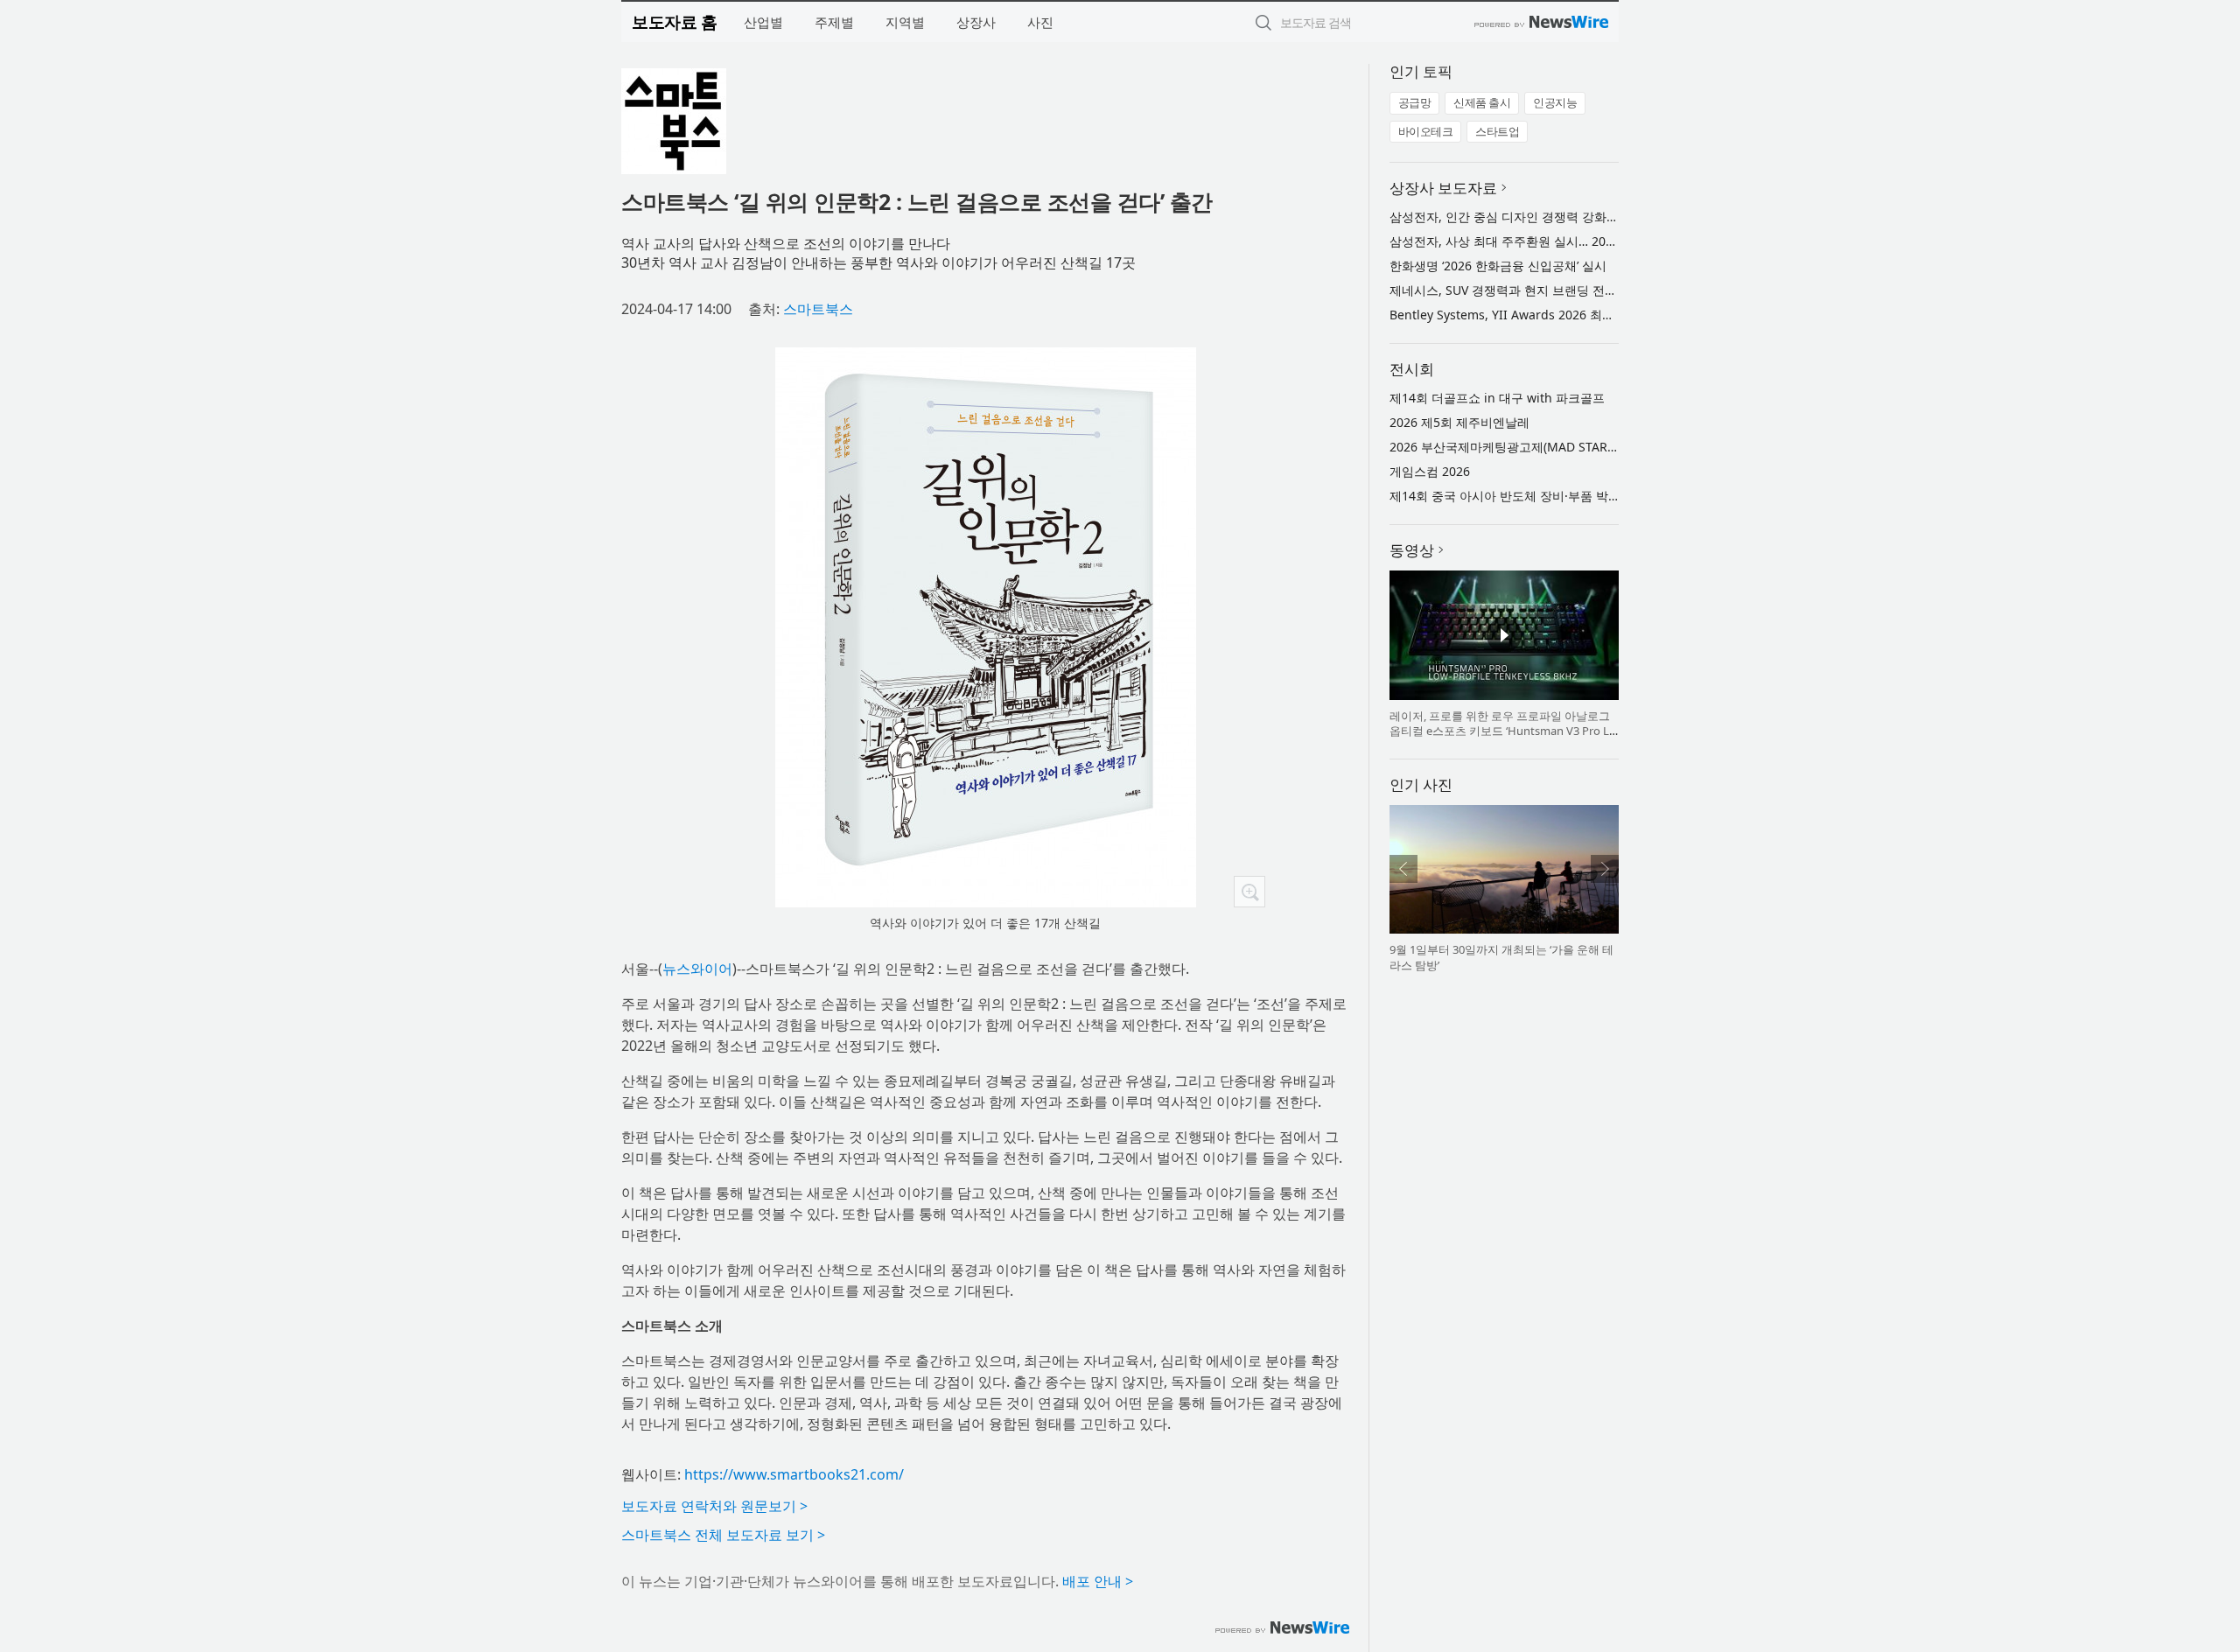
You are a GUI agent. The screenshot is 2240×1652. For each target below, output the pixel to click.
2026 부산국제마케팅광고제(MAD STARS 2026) (1519, 447)
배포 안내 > (1098, 1581)
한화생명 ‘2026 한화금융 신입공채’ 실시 (1498, 266)
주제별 (834, 22)
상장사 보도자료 (1443, 188)
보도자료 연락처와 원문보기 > (714, 1506)
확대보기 (1249, 892)
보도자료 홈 (674, 21)
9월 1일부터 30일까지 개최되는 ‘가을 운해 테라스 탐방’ (1501, 957)
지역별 (905, 22)
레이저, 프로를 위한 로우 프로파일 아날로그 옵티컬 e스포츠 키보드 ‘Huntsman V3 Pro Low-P (1503, 731)
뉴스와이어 (697, 969)
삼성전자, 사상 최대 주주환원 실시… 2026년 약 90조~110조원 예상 (1574, 241)
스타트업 (1497, 131)
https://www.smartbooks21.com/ (794, 1474)
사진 (1040, 22)
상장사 (976, 22)
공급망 (1415, 102)
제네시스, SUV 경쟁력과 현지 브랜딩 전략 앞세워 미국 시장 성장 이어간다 (1592, 290)
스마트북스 (818, 309)
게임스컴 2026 (1430, 471)
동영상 (1412, 550)
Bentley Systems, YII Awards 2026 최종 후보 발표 (1530, 315)
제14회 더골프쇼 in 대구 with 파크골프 (1497, 398)
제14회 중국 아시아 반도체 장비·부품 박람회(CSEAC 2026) (1549, 496)
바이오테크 (1426, 131)
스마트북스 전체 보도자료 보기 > (723, 1535)
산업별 (763, 22)
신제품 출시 (1482, 102)
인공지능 (1555, 102)
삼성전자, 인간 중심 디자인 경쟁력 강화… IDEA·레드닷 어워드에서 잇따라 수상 (1605, 217)
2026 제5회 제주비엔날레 (1459, 422)
